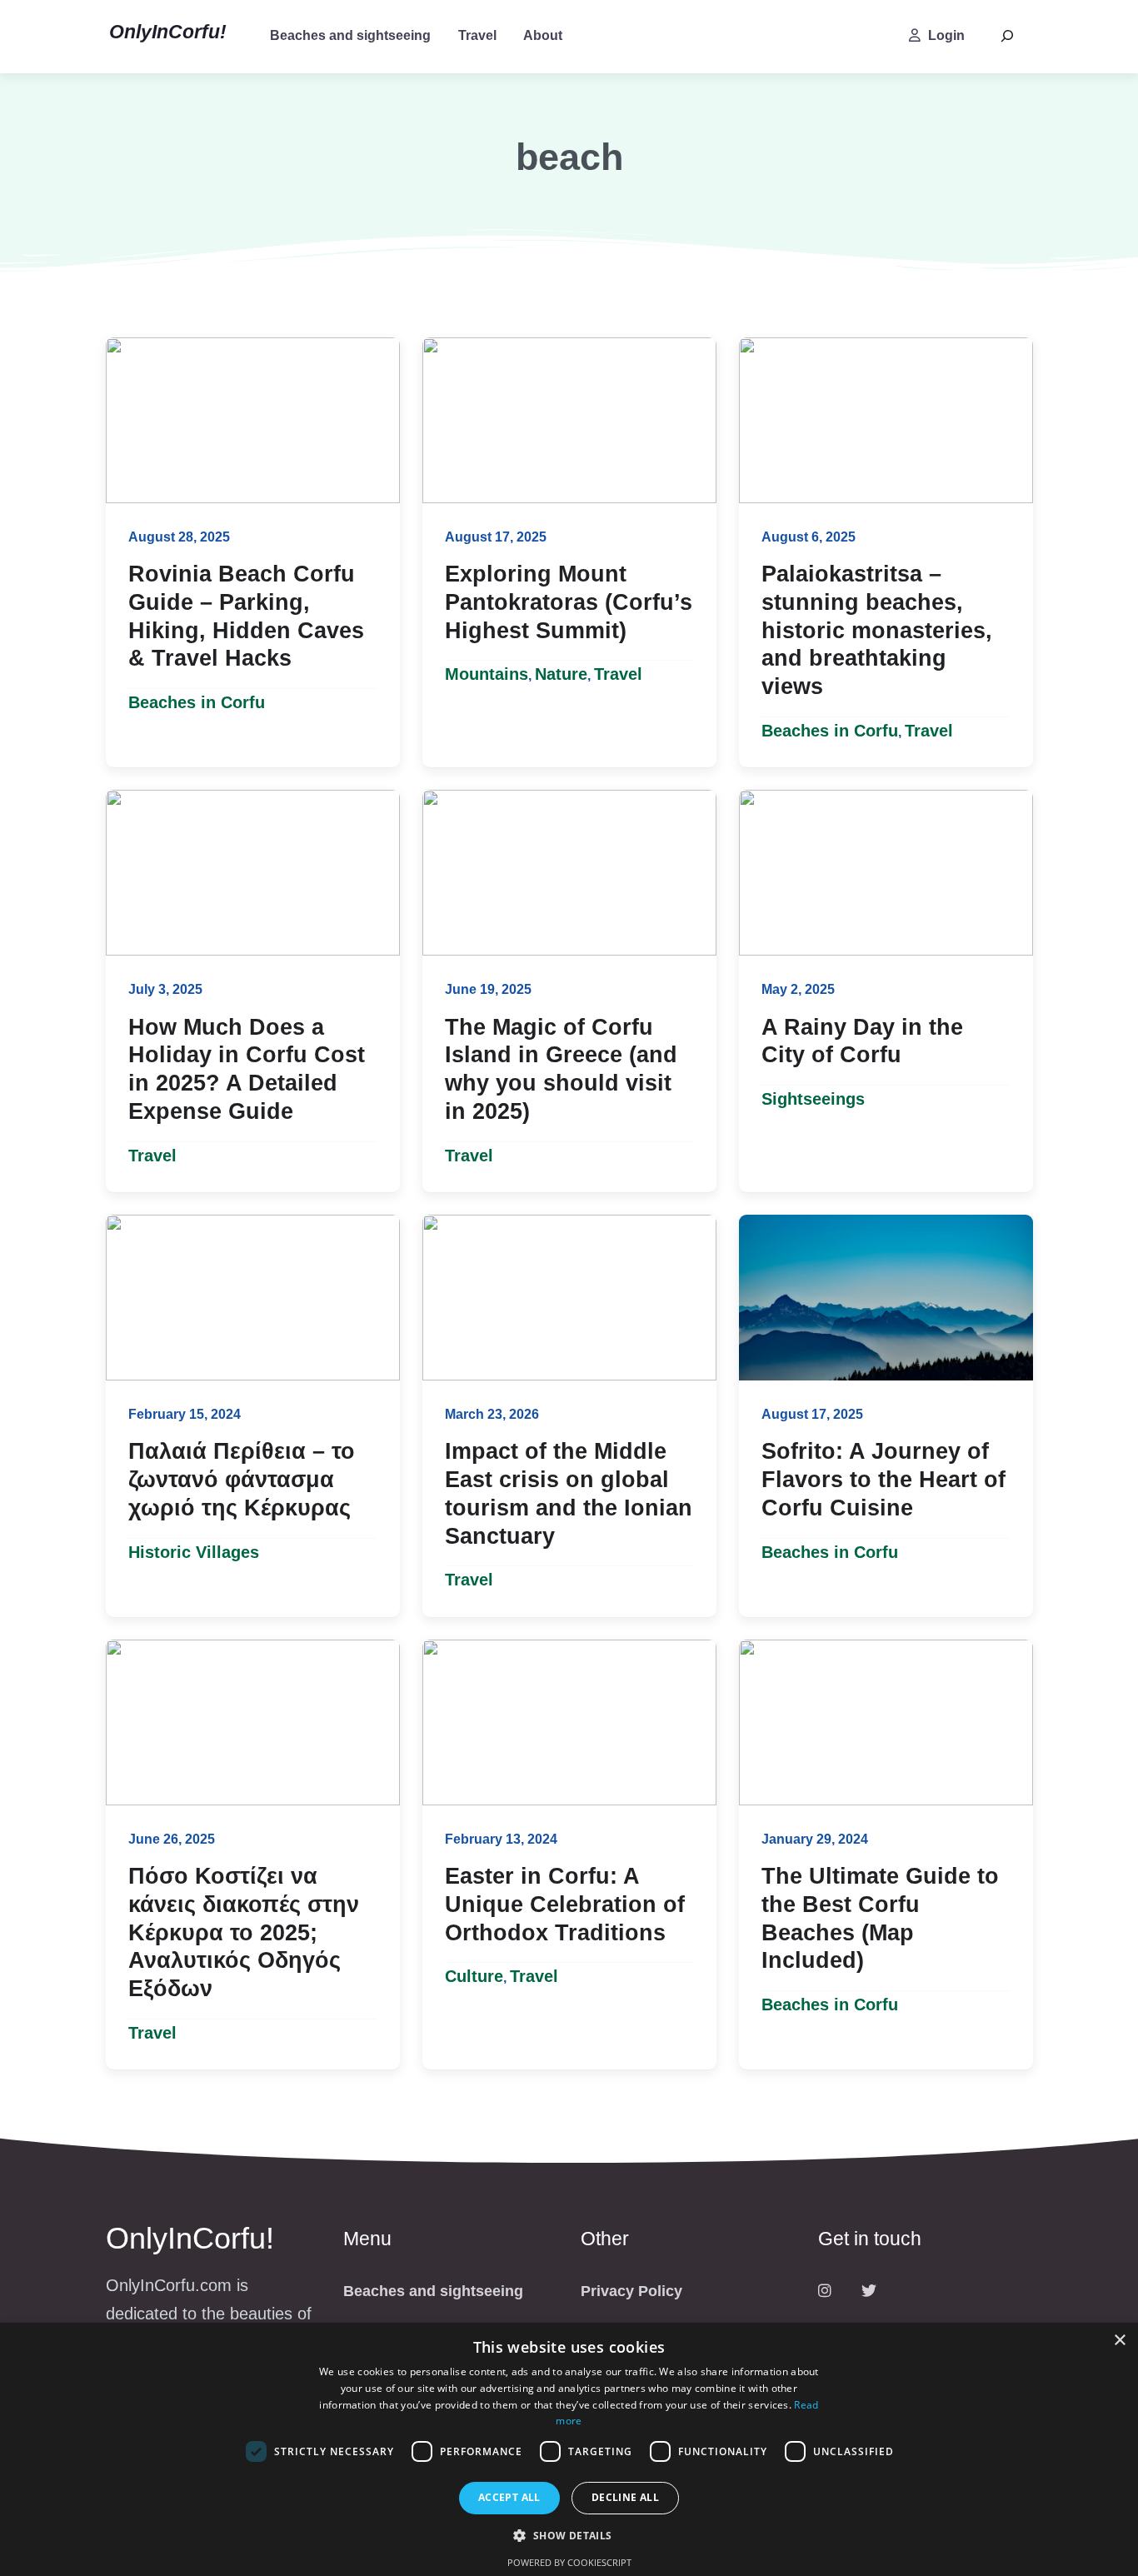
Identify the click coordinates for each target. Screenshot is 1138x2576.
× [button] (1119, 2341)
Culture (474, 1976)
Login (946, 35)
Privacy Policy (631, 2291)
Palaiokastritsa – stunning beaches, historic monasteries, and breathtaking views (877, 630)
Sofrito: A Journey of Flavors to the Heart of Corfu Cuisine (883, 1480)
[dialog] (569, 2449)
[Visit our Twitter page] (869, 2291)
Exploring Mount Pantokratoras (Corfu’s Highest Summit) (569, 602)
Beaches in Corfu (197, 702)
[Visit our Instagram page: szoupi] (825, 2291)
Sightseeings (813, 1099)
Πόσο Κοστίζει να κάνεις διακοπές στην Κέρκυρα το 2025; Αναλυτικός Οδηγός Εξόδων (244, 1932)
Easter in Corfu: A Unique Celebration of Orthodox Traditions (565, 1905)
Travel (477, 35)
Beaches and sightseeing (350, 35)
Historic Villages (194, 1552)
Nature (561, 674)
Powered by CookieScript (569, 2562)
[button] (569, 2536)
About (543, 35)
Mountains (487, 674)
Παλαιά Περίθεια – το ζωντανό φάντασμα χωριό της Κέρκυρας (242, 1480)
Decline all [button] (625, 2497)
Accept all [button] (509, 2497)
